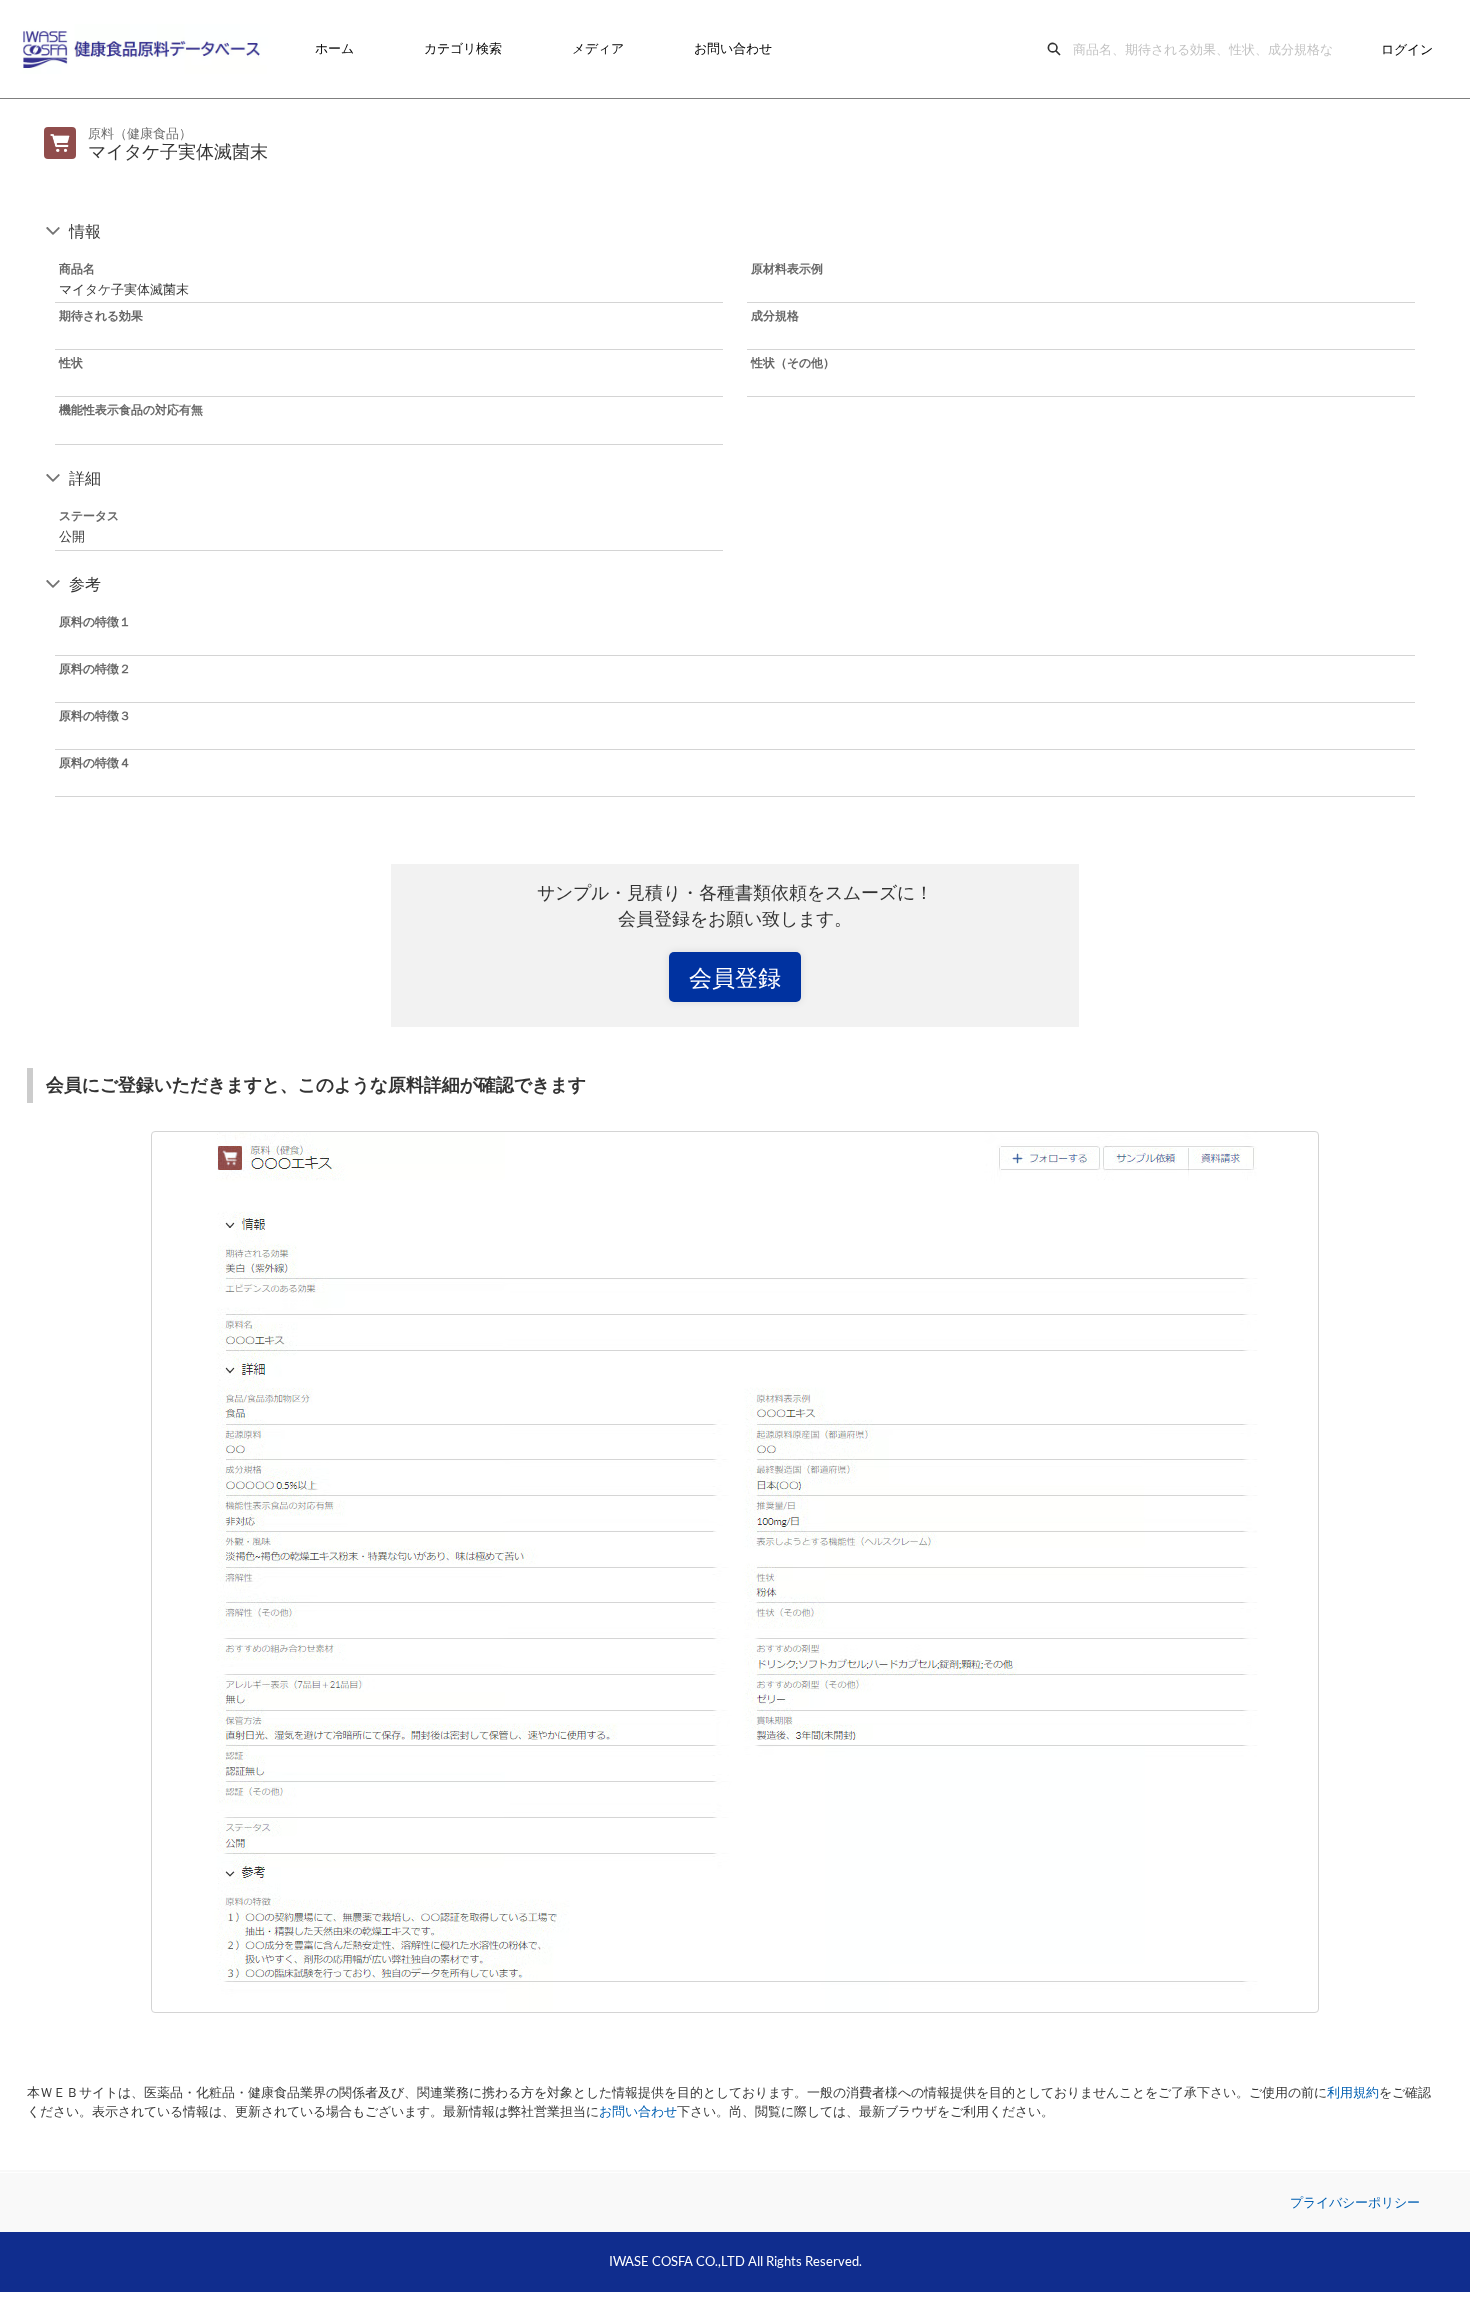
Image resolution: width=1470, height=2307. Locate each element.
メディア (598, 48)
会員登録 (735, 977)
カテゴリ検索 (463, 48)
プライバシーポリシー (1355, 2202)
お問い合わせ (733, 48)
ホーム (334, 48)
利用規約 (1353, 2092)
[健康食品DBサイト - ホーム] (145, 49)
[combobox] (1208, 49)
